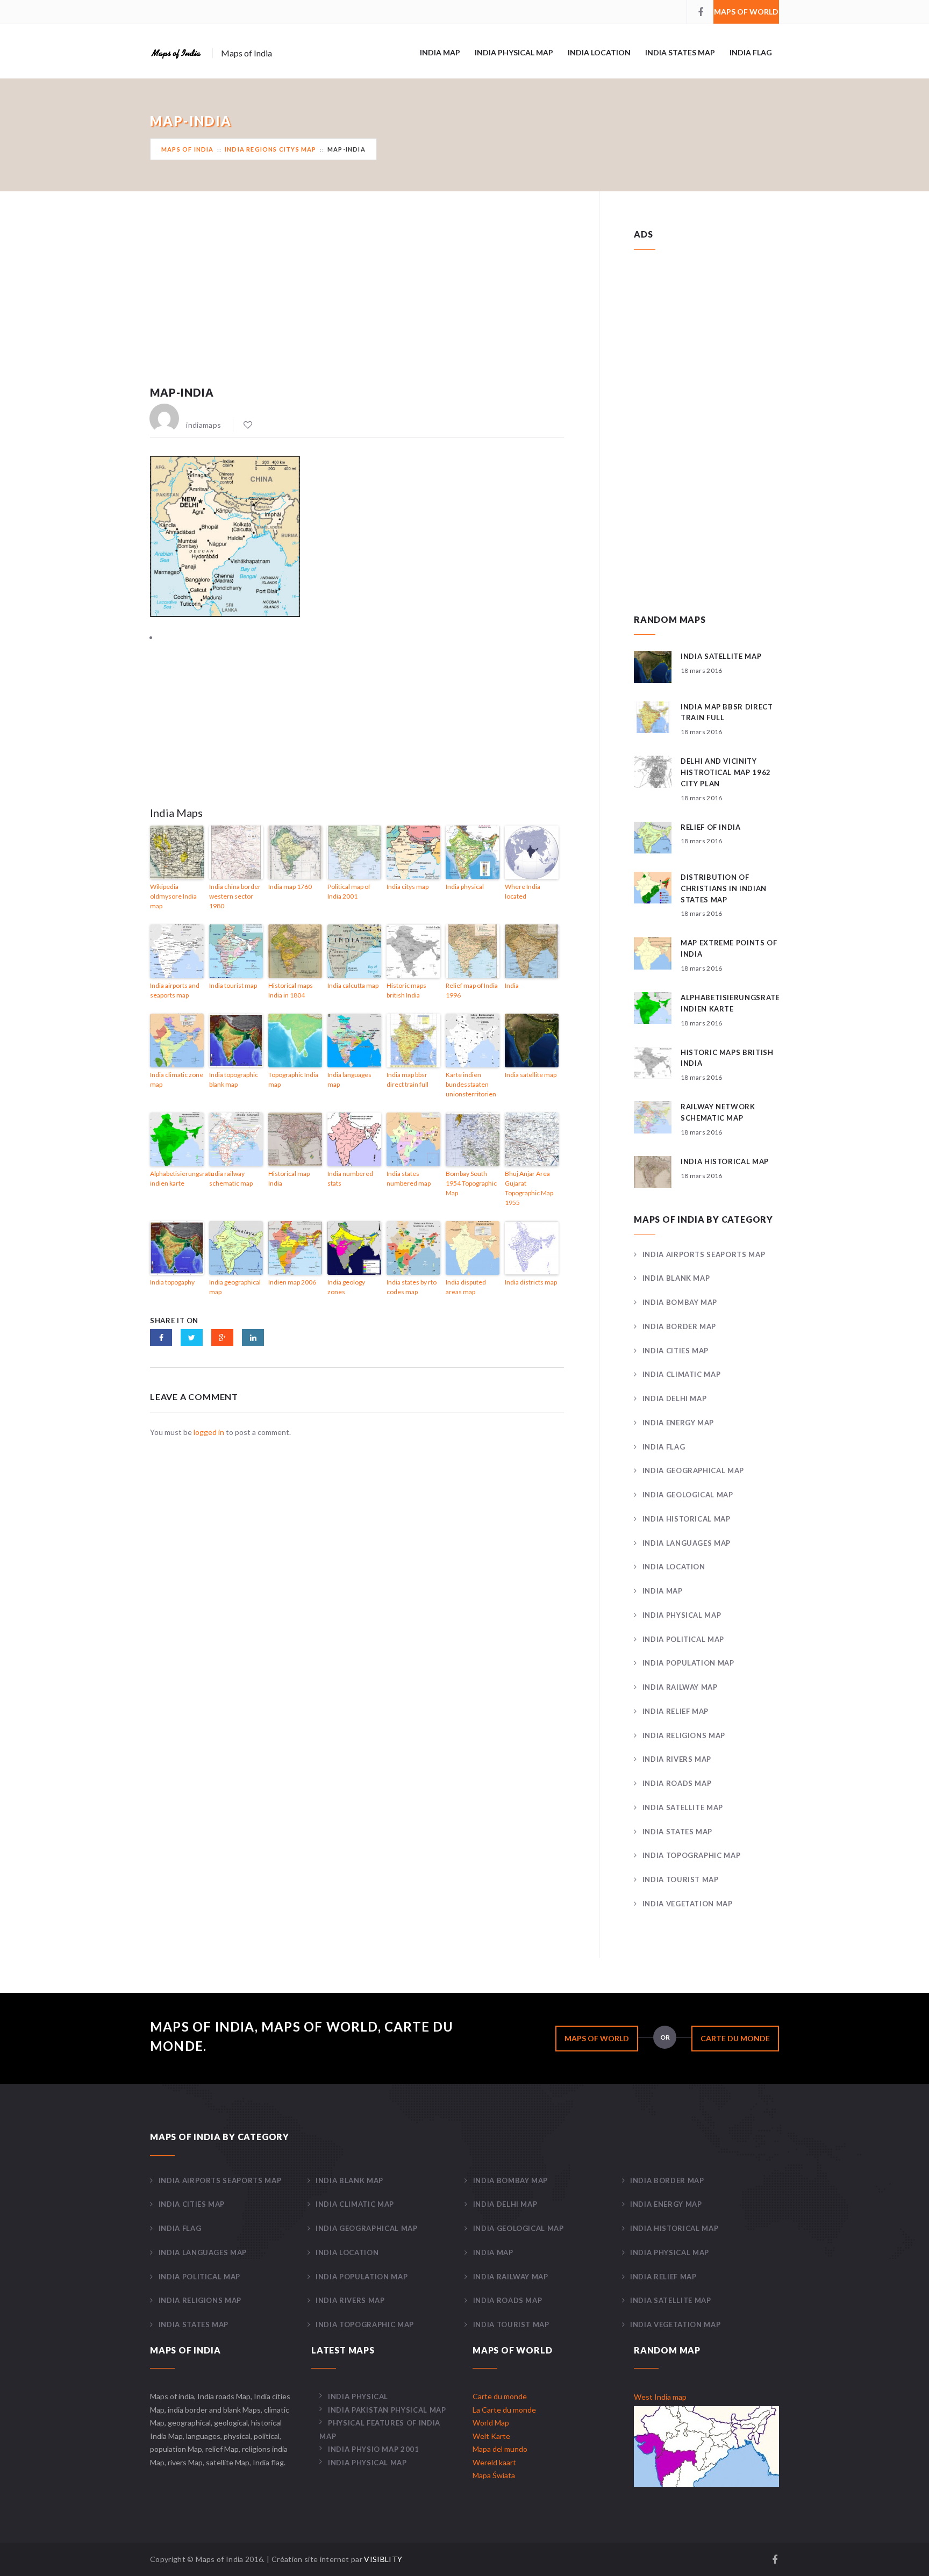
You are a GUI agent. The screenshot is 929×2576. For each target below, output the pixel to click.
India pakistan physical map (387, 2410)
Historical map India (289, 1178)
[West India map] (706, 2445)
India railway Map (680, 1687)
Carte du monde (735, 2038)
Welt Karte (491, 2436)
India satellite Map (683, 1807)
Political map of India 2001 (349, 891)
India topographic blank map (234, 1079)
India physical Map (514, 52)
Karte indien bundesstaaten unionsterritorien (471, 1084)
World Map (491, 2423)
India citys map (408, 887)
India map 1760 (290, 887)
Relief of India (711, 827)
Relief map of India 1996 (472, 990)
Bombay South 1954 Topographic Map (471, 1183)
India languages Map (687, 1543)
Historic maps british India (406, 990)
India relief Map (676, 1711)
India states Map (680, 52)
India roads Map (677, 1783)
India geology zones (346, 1287)
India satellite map (531, 1075)
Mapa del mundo (500, 2449)
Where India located (523, 891)
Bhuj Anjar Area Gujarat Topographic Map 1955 (529, 1188)
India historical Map (687, 1519)
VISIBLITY (383, 2559)
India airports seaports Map (704, 1254)
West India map (660, 2397)
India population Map (688, 1663)
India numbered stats (350, 1178)
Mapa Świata (494, 2475)
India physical (465, 887)
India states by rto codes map (412, 1287)
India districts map (531, 1282)
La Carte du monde (504, 2410)
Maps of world (597, 2038)
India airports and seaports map (175, 990)
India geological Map (688, 1495)
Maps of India (188, 149)
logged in (209, 1432)
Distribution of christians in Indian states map (724, 888)
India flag (751, 52)
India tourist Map (681, 1879)
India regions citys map (271, 149)
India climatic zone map (177, 1079)
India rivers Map (677, 1759)
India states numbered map (409, 1178)
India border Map (679, 1326)
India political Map (683, 1639)
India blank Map (676, 1278)
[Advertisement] (357, 303)
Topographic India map (293, 1079)
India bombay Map (680, 1302)
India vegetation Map (688, 1904)
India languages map (349, 1079)
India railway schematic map (231, 1178)
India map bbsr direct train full (408, 1079)
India (512, 985)
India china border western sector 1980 (235, 896)
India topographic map (691, 1855)
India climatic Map (681, 1374)
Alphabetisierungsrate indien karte (177, 1178)
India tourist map (233, 985)
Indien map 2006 (292, 1282)
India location (599, 52)
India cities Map (676, 1351)
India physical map (367, 2463)
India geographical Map (693, 1470)
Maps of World (746, 12)
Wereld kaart (494, 2462)
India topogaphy (172, 1282)
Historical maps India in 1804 (291, 990)
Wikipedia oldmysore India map (173, 896)
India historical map (725, 1161)
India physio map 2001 (373, 2449)
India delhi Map (674, 1398)
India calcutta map (353, 985)
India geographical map (235, 1287)
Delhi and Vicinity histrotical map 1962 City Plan (726, 772)
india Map (440, 52)
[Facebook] (700, 12)
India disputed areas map (466, 1287)
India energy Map (678, 1423)
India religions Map (684, 1735)
